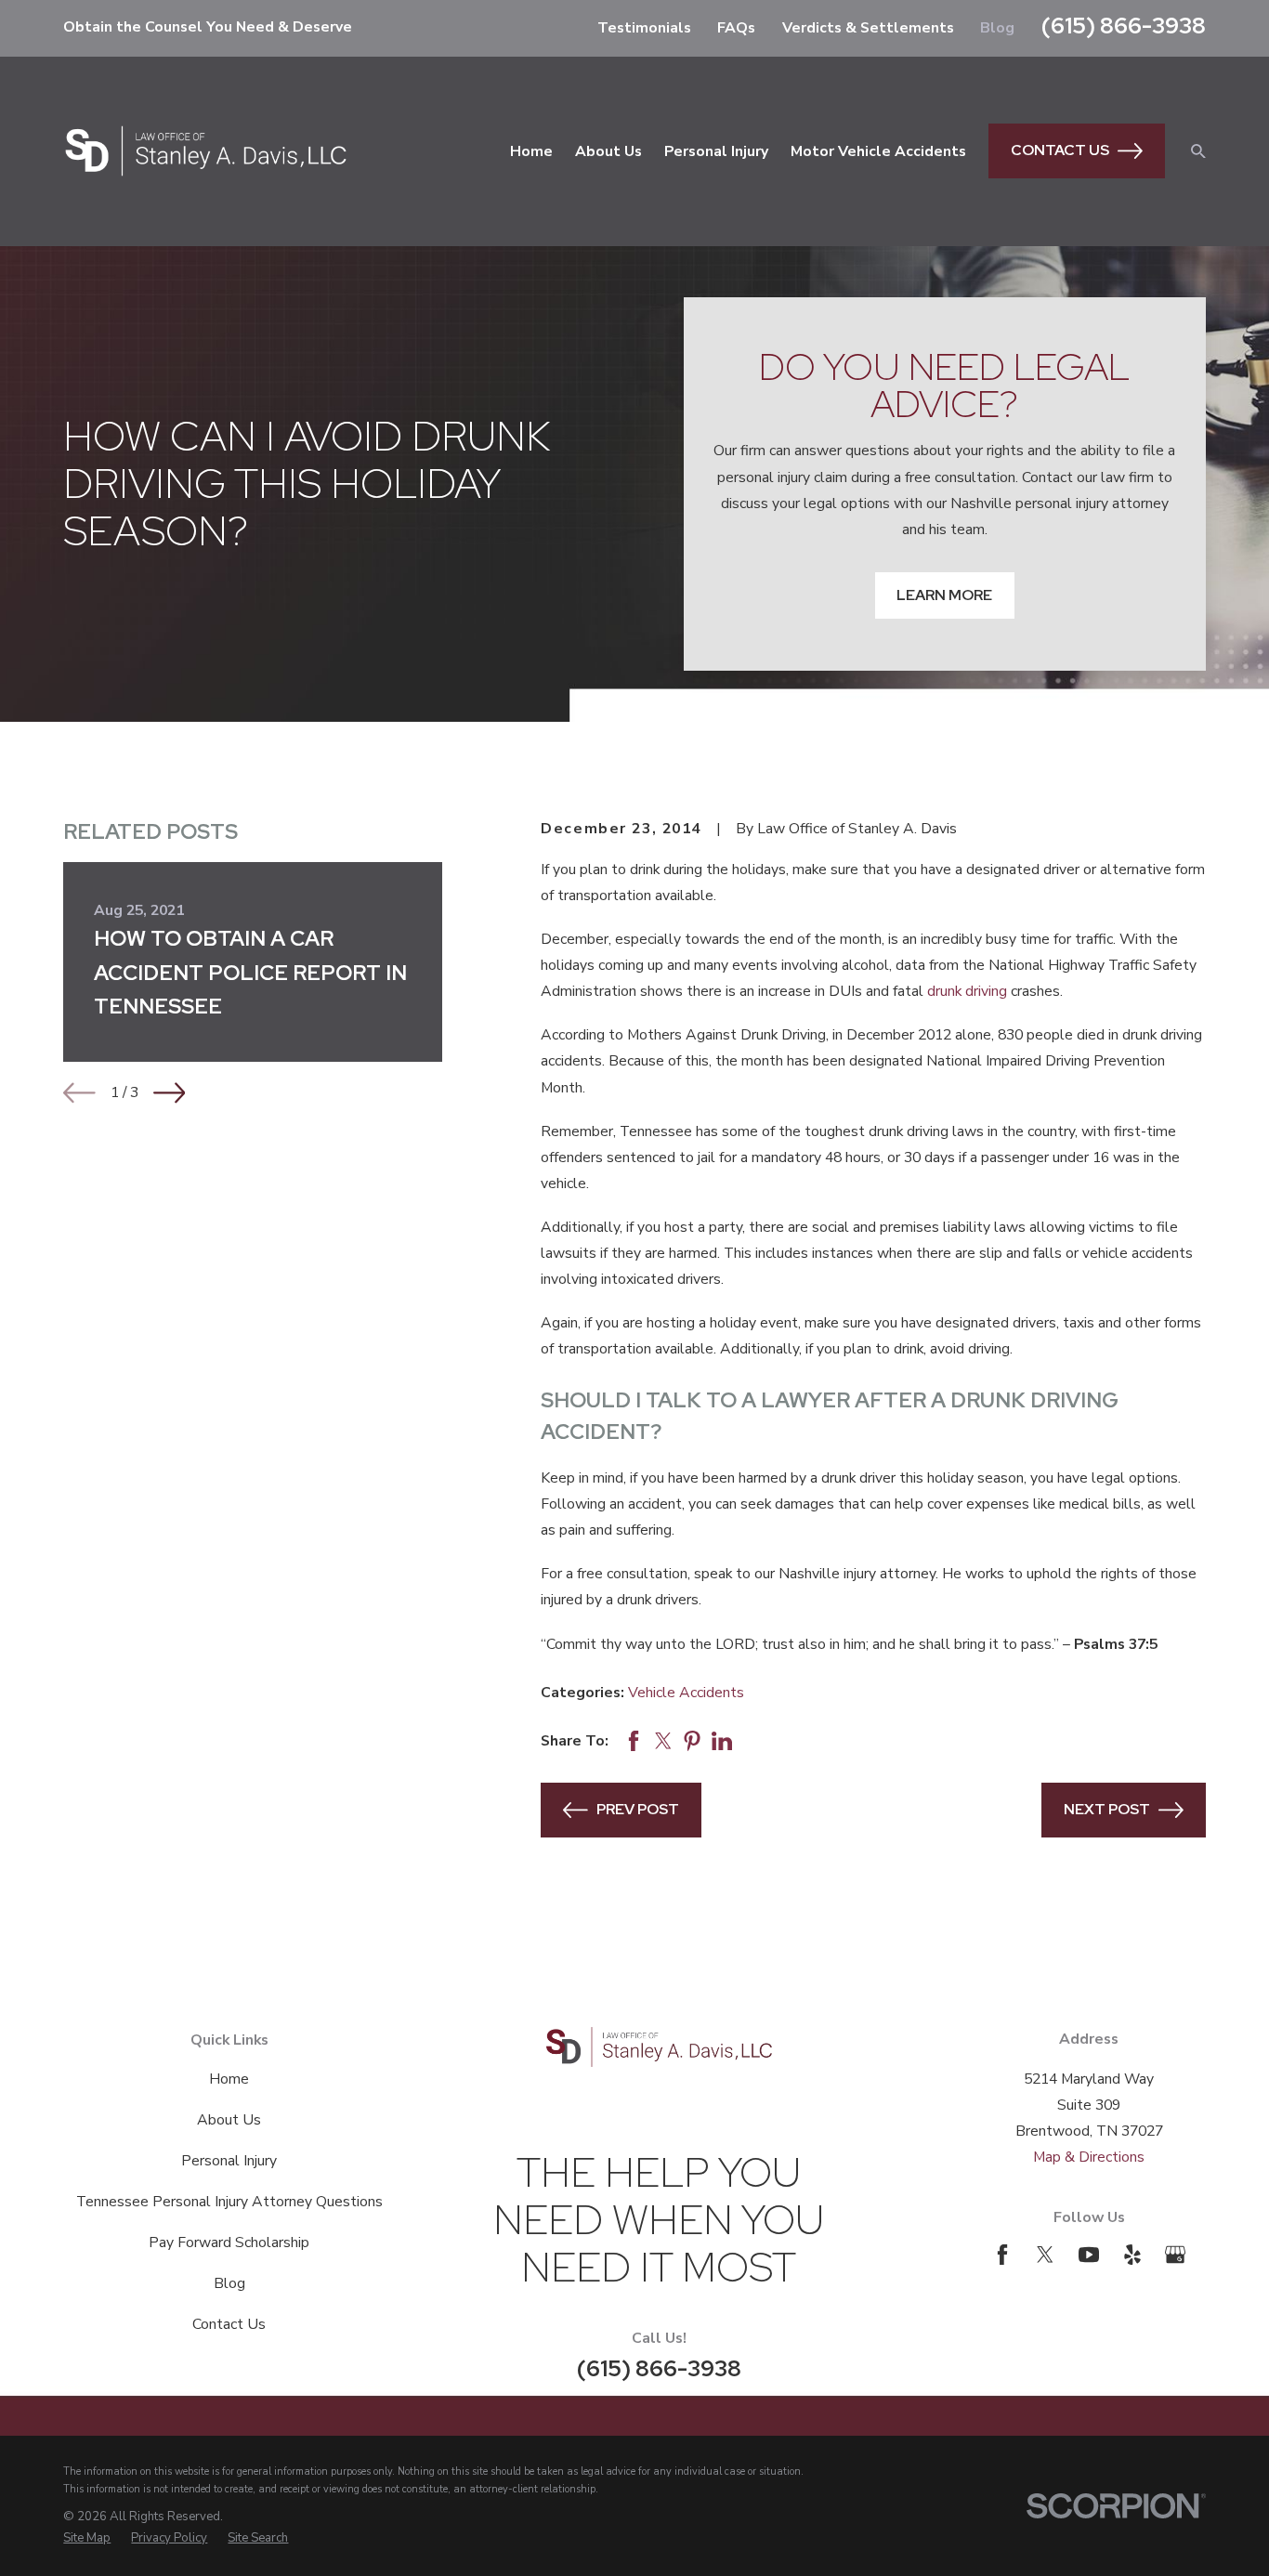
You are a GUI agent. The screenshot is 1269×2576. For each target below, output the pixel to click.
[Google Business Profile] (1175, 2255)
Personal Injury (229, 2161)
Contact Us (1060, 150)
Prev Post (638, 1809)
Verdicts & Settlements (868, 28)
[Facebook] (1002, 2255)
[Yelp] (1132, 2255)
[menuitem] (87, 2538)
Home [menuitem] (531, 151)
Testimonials (644, 28)
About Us (229, 2120)
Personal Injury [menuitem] (716, 151)
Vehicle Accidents (686, 1693)
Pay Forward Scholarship (229, 2243)
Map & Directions (1089, 2157)
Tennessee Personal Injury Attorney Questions (229, 2202)
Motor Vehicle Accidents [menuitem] (878, 151)
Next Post (1107, 1809)
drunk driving (967, 991)
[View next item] (170, 1093)
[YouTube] (1089, 2255)
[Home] (205, 150)
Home (229, 2079)
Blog (997, 28)
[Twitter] (1045, 2255)
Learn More (944, 595)
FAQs (736, 28)
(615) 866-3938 (1124, 26)
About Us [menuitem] (608, 151)
